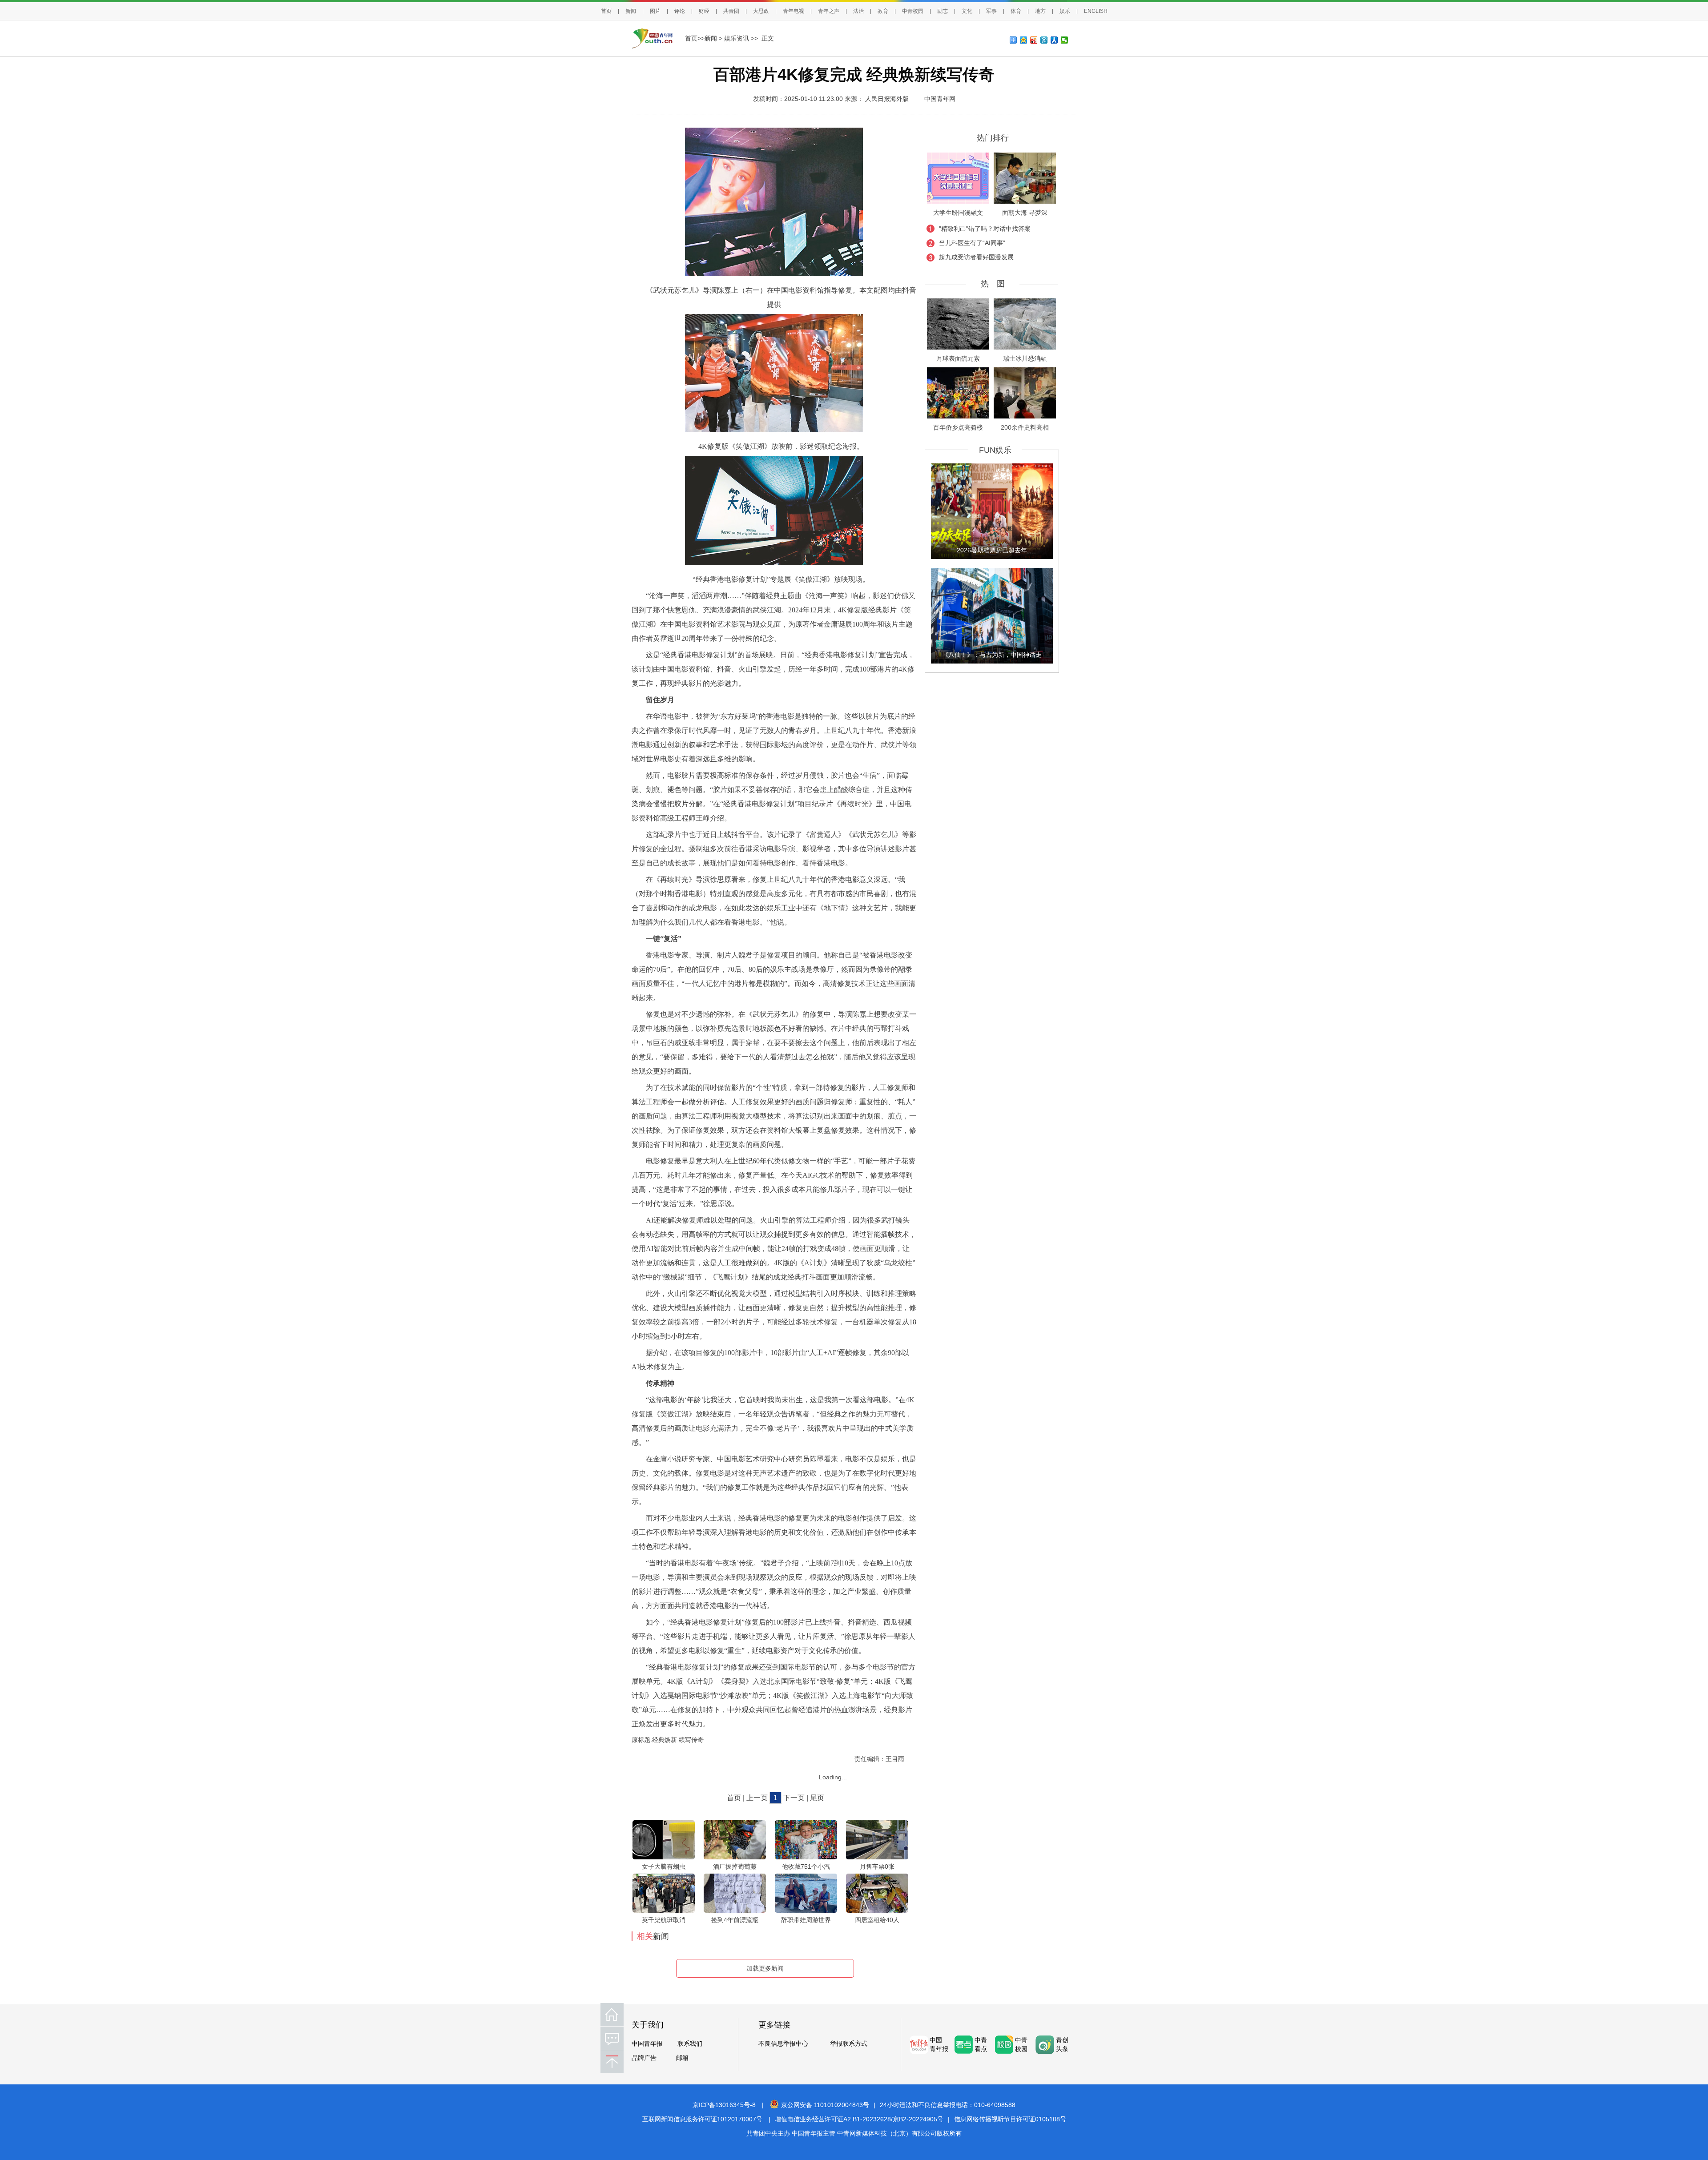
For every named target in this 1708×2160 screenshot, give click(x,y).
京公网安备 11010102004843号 (825, 2105)
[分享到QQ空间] (1024, 40)
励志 (943, 11)
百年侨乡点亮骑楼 (958, 427)
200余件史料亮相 (1025, 427)
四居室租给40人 (877, 1920)
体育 (1016, 11)
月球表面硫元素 (958, 358)
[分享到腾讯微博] (1044, 40)
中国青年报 (647, 2043)
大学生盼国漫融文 (958, 213)
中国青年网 (940, 99)
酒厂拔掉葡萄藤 (735, 1866)
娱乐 (1065, 11)
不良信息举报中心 (783, 2043)
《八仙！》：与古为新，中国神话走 (992, 655)
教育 (883, 11)
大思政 (761, 11)
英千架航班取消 (664, 1920)
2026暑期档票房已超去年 (992, 550)
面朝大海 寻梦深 (1025, 213)
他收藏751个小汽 (806, 1866)
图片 (655, 11)
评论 (680, 11)
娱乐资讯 (737, 38)
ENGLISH (1096, 11)
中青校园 (913, 11)
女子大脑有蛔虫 (664, 1866)
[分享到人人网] (1054, 40)
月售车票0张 (877, 1866)
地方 (1040, 11)
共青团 (731, 11)
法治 (858, 11)
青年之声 (829, 11)
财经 (704, 11)
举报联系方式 (849, 2043)
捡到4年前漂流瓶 (735, 1920)
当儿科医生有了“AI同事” (972, 243)
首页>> (695, 38)
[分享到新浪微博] (1034, 40)
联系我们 (690, 2043)
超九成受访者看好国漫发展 (976, 257)
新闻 (631, 11)
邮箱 (682, 2058)
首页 (606, 11)
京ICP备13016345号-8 (724, 2105)
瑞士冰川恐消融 (1025, 358)
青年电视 (794, 11)
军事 (991, 11)
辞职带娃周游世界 (806, 1920)
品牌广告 (644, 2058)
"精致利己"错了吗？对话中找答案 (985, 229)
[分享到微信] (1065, 40)
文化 (967, 11)
